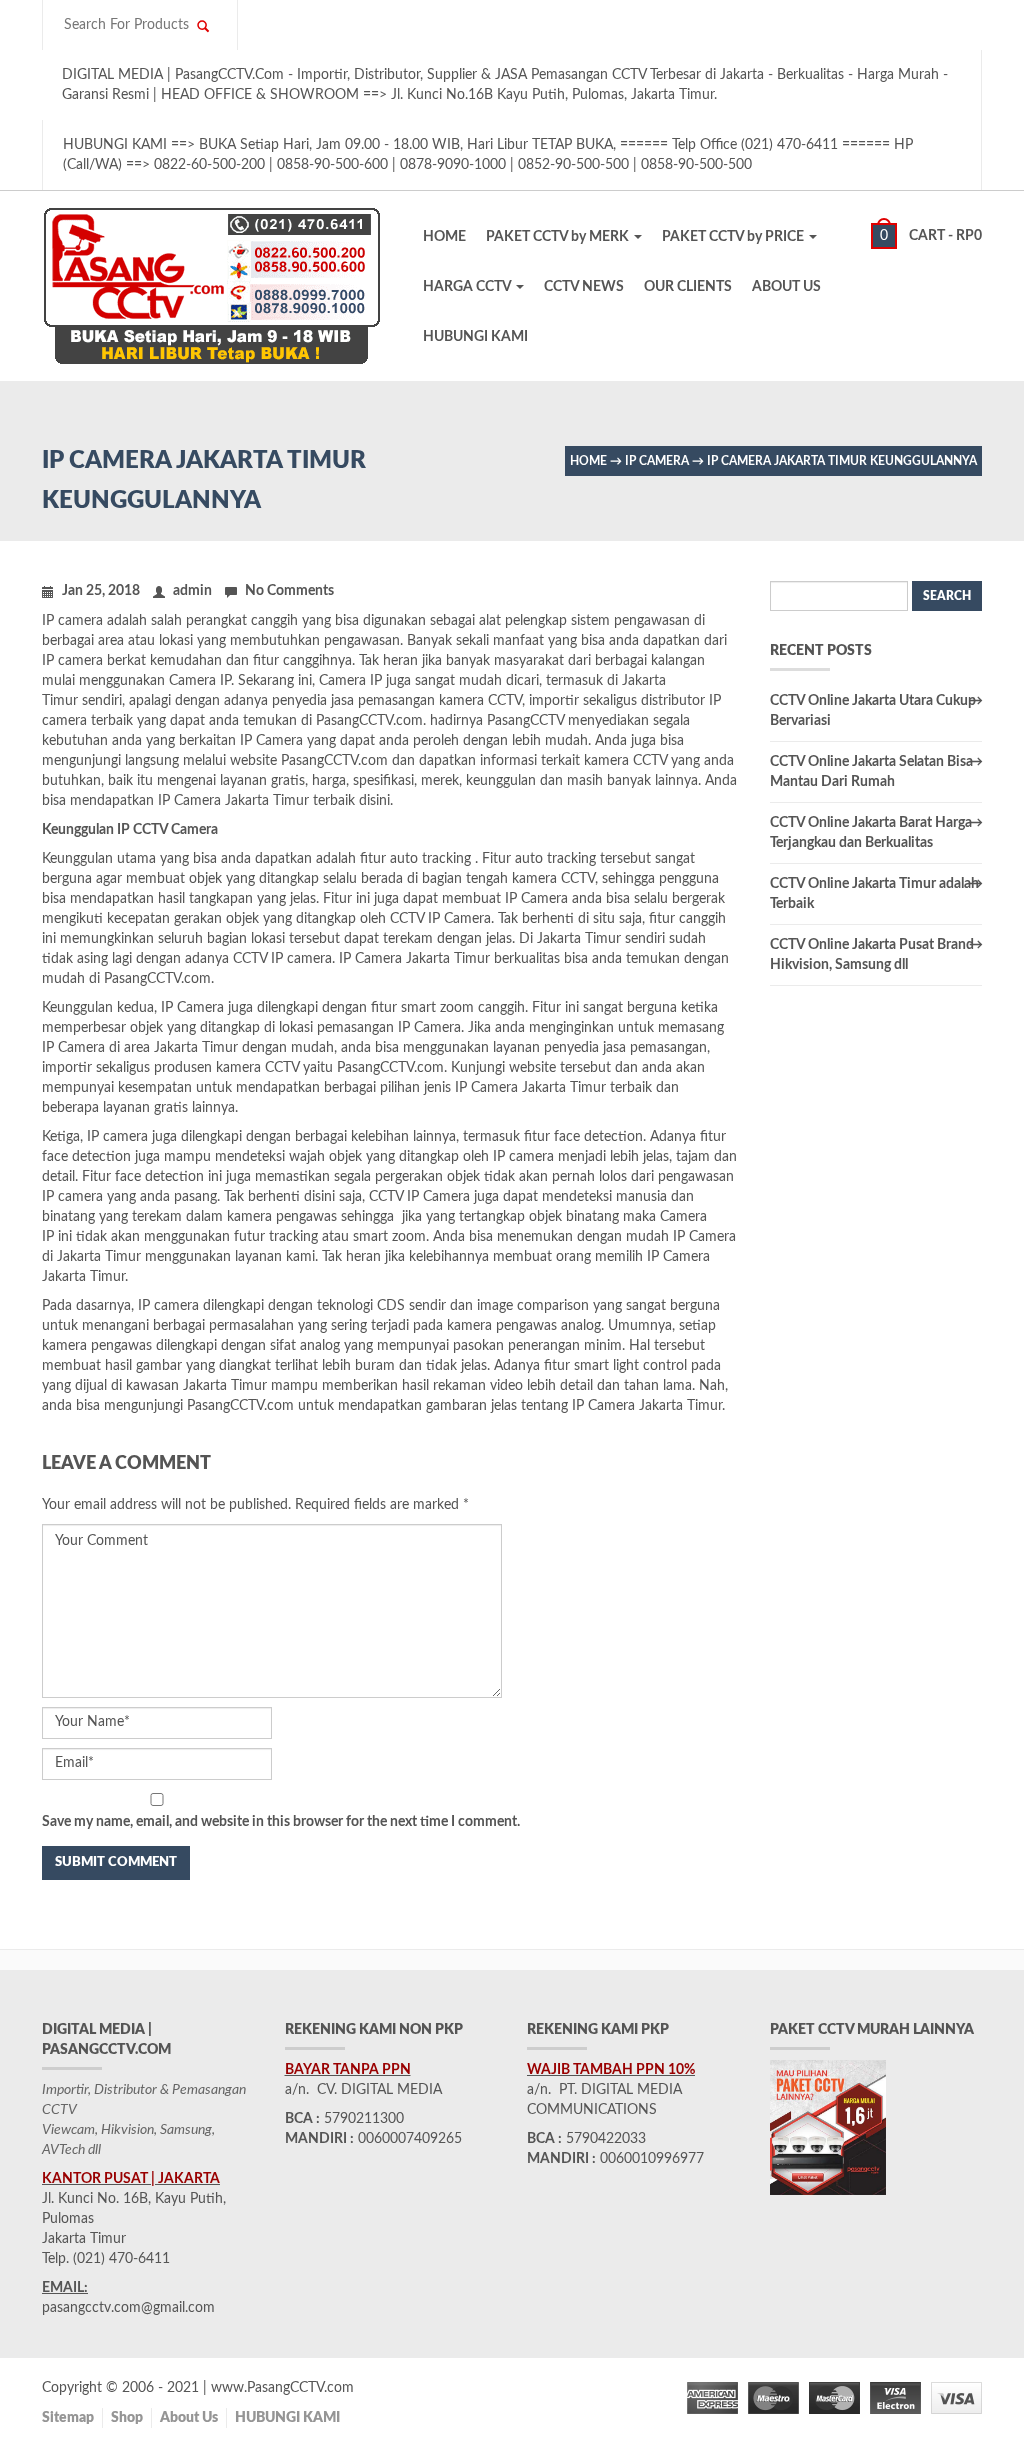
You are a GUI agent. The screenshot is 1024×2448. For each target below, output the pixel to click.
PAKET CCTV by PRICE (734, 237)
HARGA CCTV (468, 287)
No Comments (289, 591)
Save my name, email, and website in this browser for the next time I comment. (281, 1822)
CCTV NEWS (584, 287)
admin (192, 591)
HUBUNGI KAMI (475, 337)
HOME (444, 237)
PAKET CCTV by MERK (559, 237)
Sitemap (68, 2418)
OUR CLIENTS (688, 287)
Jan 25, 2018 (101, 591)
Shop (127, 2418)
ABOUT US (786, 287)
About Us (189, 2418)
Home (588, 461)
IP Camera (657, 461)
